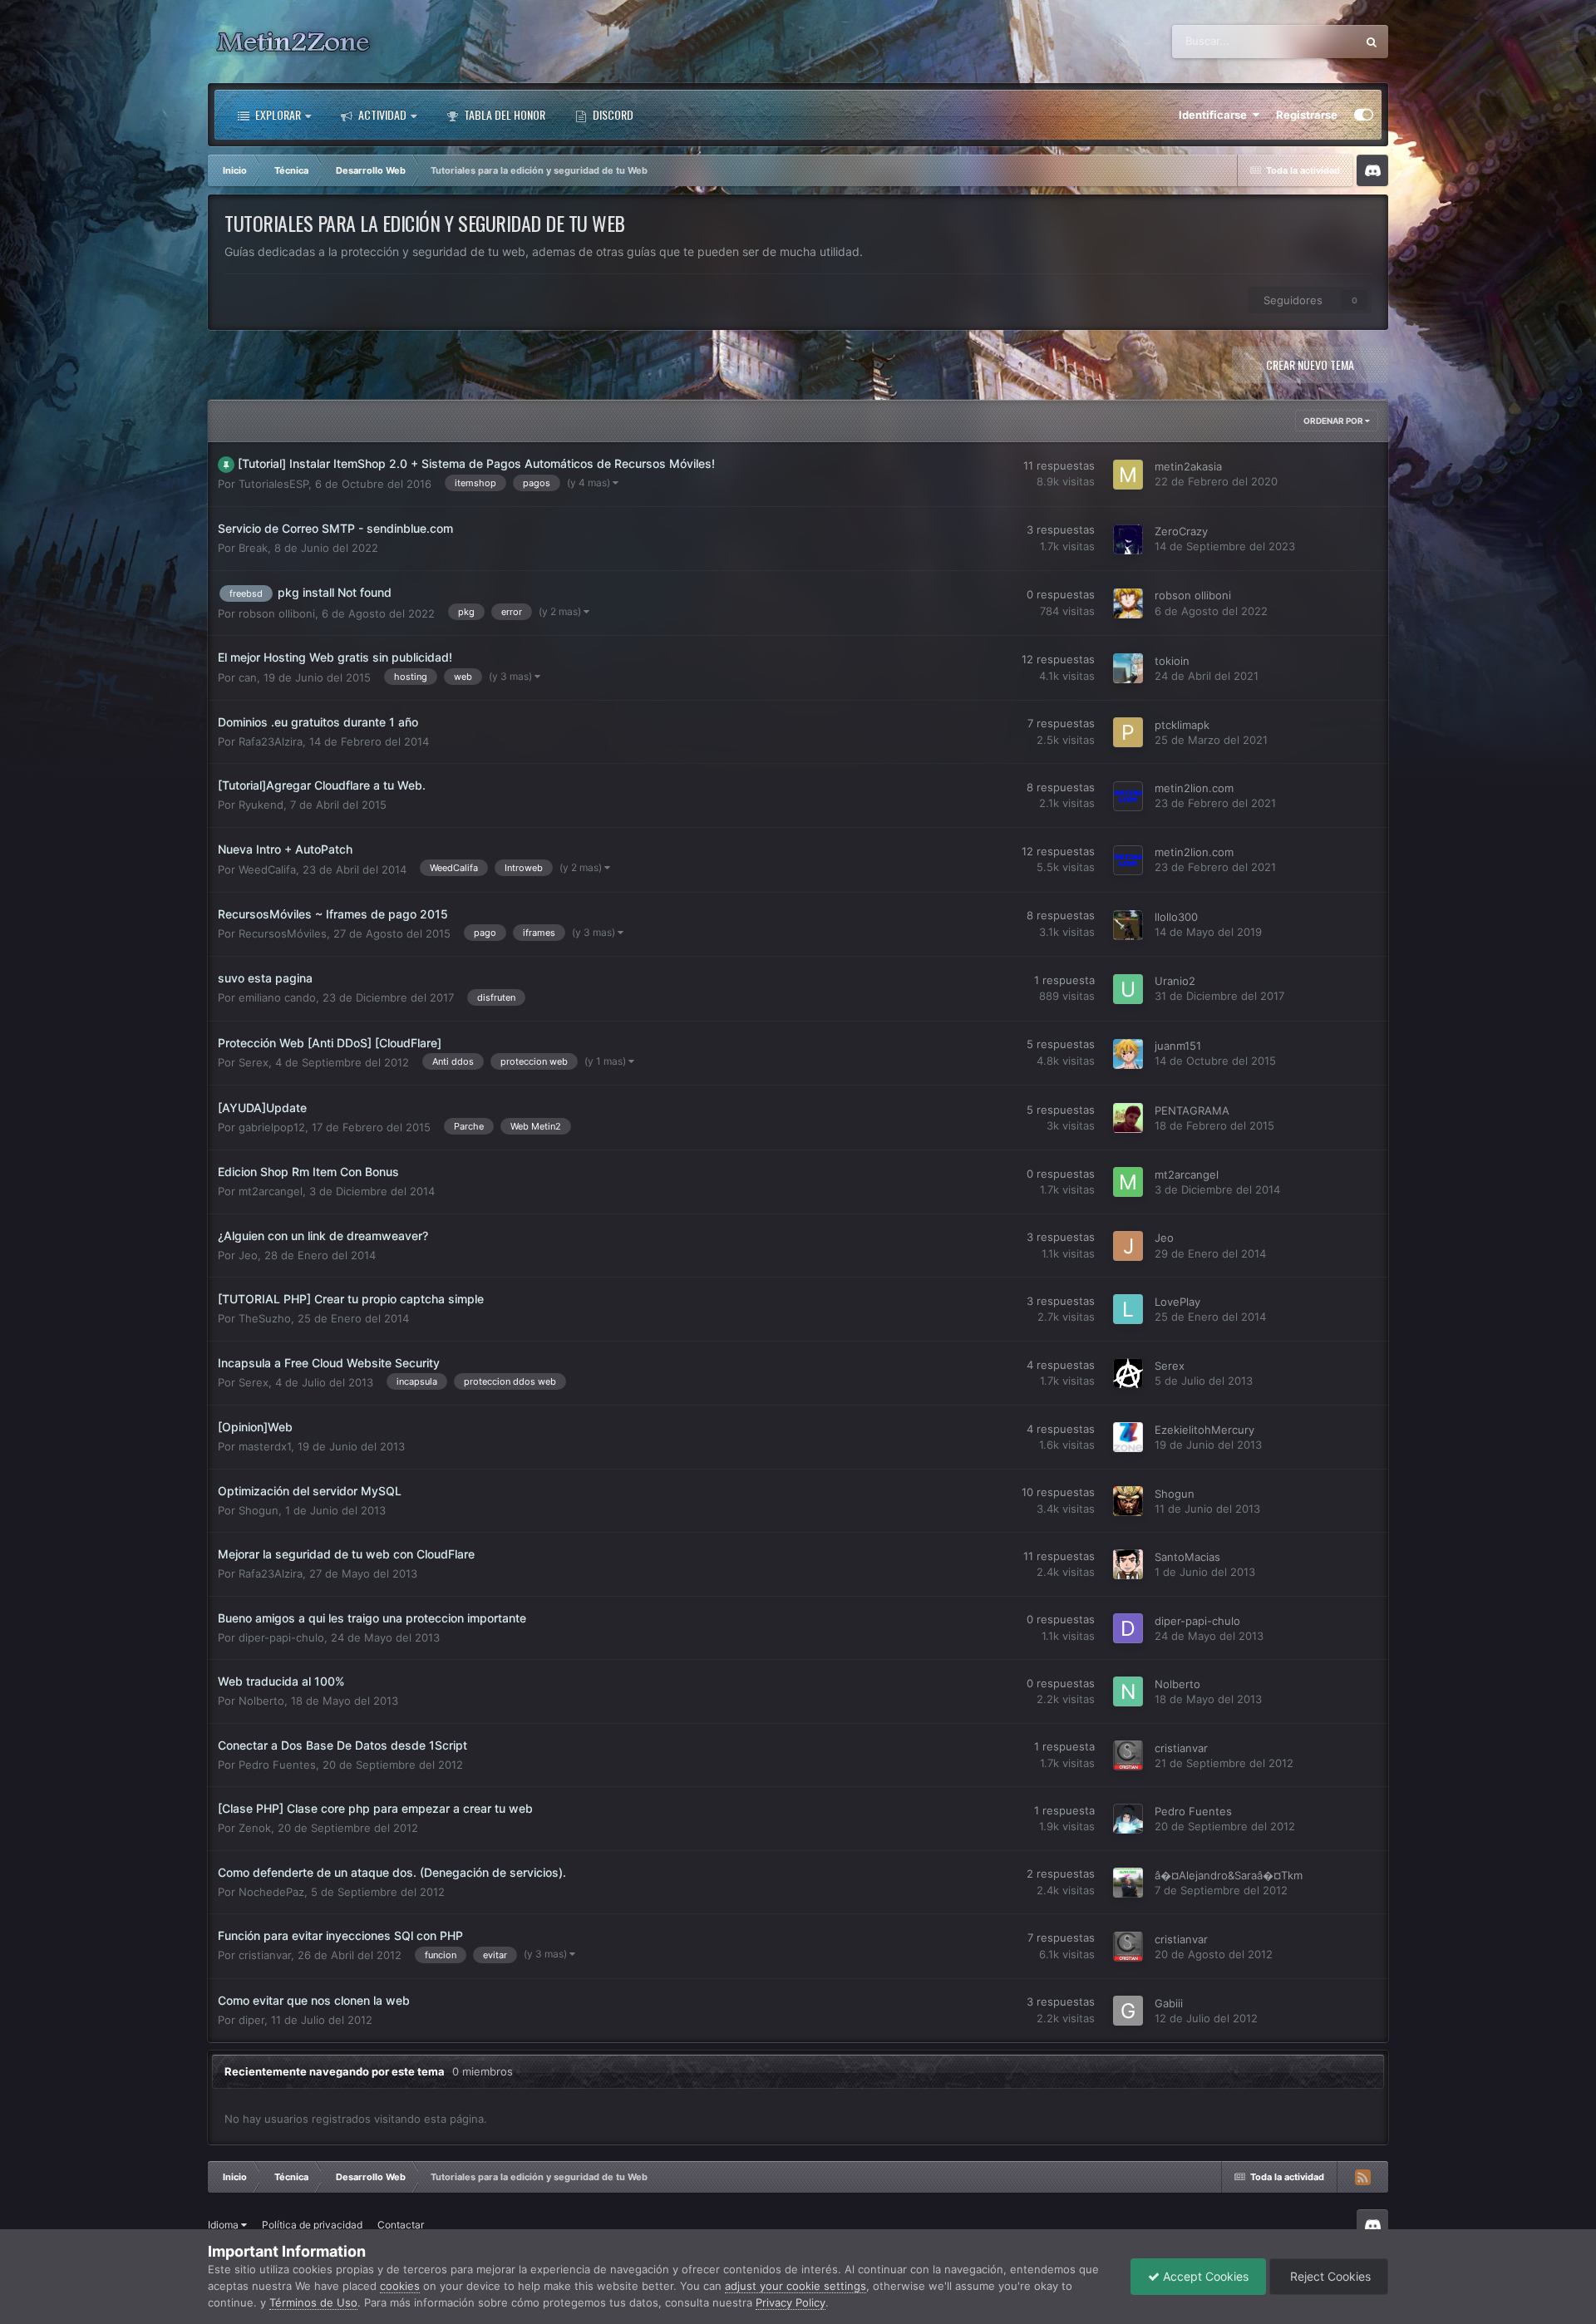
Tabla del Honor (503, 114)
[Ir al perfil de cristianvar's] (1128, 1755)
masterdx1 (265, 1446)
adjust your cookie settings (796, 2286)
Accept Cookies (1204, 2276)
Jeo (248, 1255)
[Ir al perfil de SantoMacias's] (1128, 1564)
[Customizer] (1364, 115)
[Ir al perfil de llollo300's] (1128, 925)
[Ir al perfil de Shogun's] (1128, 1501)
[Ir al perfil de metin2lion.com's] (1128, 796)
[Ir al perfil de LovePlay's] (1128, 1309)
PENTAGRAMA (1192, 1110)
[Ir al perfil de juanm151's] (1128, 1054)
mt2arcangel (271, 1191)
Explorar (277, 114)
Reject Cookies (1329, 2276)
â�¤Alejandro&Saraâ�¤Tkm (1229, 1875)
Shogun (259, 1510)
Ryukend (261, 805)
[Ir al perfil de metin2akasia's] (1128, 475)
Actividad (381, 114)
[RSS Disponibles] (1362, 2177)
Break (253, 549)
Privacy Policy (791, 2302)
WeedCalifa (267, 869)
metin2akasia (1188, 467)
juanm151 (1178, 1046)
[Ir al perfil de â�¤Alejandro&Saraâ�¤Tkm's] (1128, 1883)
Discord (612, 114)
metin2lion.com (1194, 789)
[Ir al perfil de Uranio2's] (1128, 989)
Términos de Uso (313, 2302)
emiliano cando (277, 998)
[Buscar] (1372, 42)
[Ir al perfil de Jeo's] (1128, 1246)
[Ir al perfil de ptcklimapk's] (1128, 732)
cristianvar (1181, 1748)
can (248, 677)
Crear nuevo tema (1310, 364)
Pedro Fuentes (277, 1765)
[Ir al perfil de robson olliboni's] (1128, 603)
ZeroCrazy (1181, 531)
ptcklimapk (1182, 725)
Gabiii (1169, 2003)
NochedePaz (271, 1892)
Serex (254, 1062)
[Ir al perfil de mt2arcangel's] (1128, 1182)
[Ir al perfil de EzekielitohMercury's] (1128, 1437)
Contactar (401, 2225)
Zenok (255, 1828)
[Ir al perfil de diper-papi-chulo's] (1128, 1628)
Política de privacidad (312, 2225)
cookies (400, 2286)
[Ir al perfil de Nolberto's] (1128, 1691)
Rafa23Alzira (271, 742)
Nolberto (261, 1701)
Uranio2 (1175, 982)
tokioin (1172, 661)
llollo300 (1176, 917)
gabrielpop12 (272, 1127)
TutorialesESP (273, 484)
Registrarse (1307, 115)
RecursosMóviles (283, 933)
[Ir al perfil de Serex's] (1128, 1373)
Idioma (224, 2225)
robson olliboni (277, 613)
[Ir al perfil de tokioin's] (1128, 668)
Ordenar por (1334, 421)
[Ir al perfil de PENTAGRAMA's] (1128, 1118)
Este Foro (1311, 41)
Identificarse (1215, 115)
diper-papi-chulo (281, 1637)
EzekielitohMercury (1204, 1430)
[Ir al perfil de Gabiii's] (1128, 2011)
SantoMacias (1187, 1557)
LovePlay (1177, 1302)
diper (251, 2020)
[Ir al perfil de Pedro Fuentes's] (1128, 1819)
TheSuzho (265, 1318)
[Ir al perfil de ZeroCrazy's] (1128, 539)
